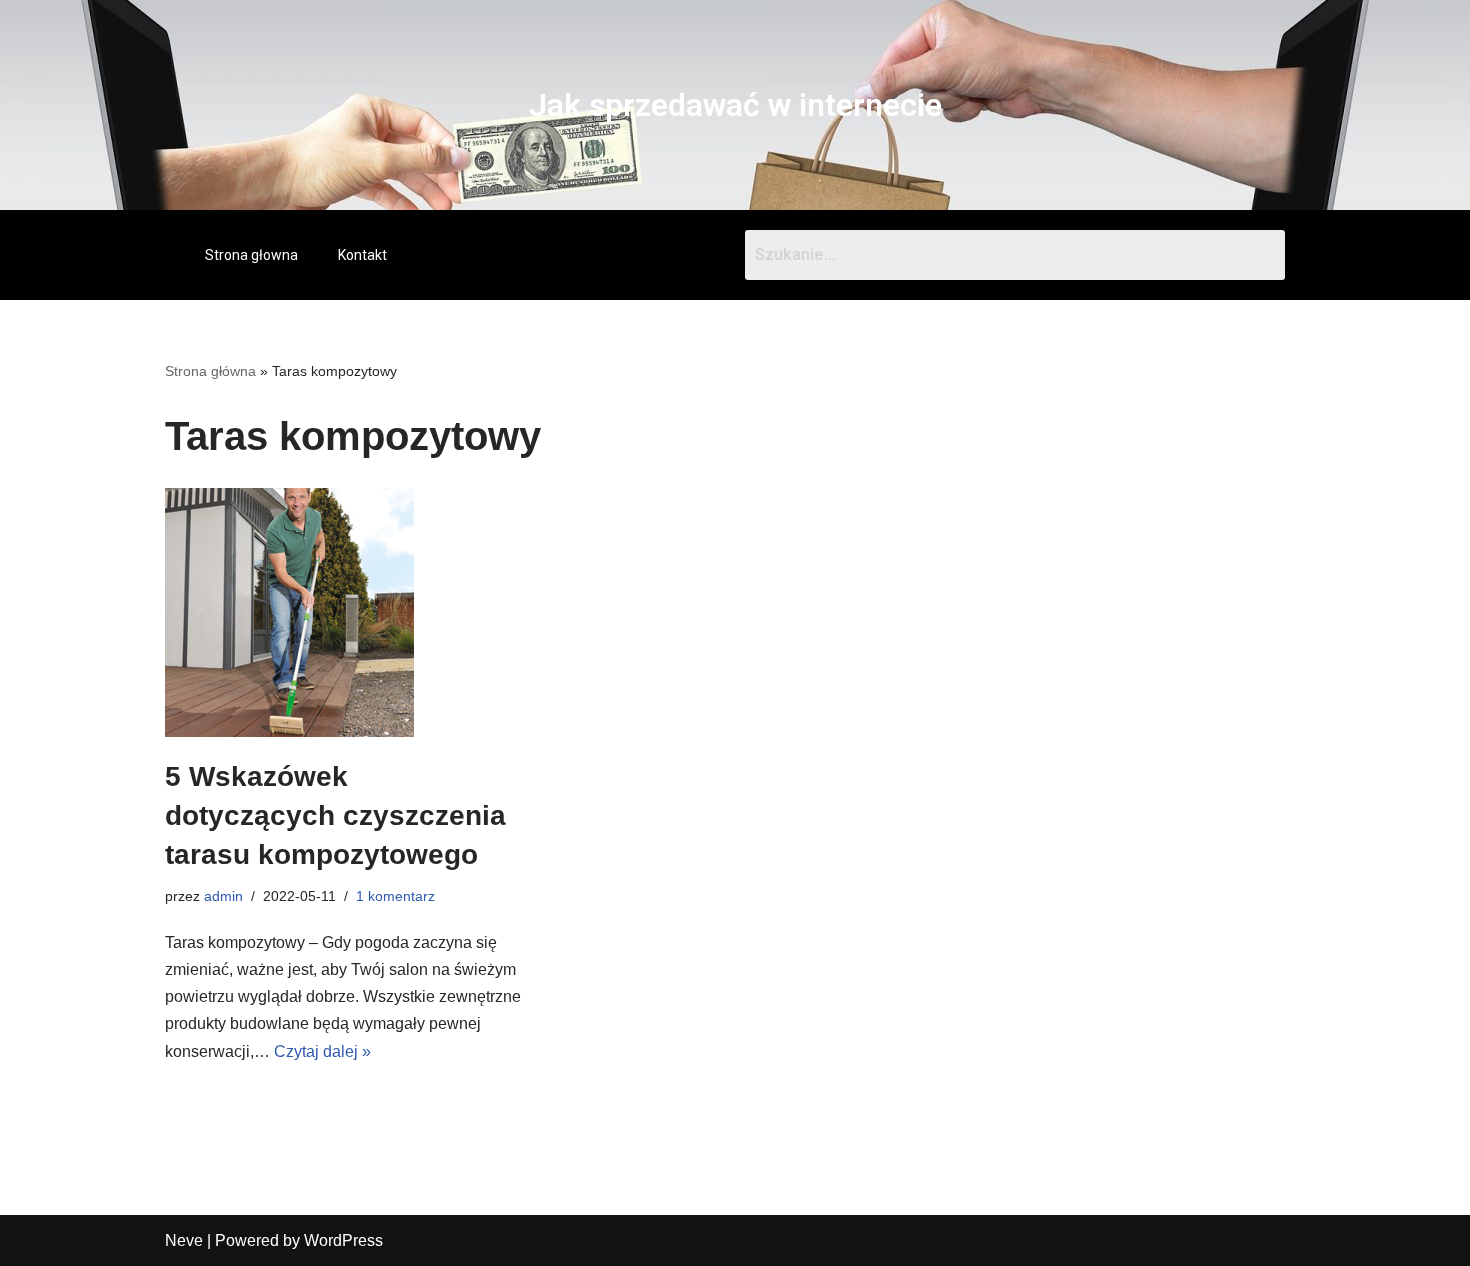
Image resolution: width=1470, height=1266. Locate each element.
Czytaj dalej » (322, 1051)
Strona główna (210, 371)
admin (223, 896)
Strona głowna (251, 255)
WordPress (343, 1240)
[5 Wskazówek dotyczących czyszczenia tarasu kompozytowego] (345, 612)
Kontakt (362, 255)
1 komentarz (395, 896)
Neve (184, 1240)
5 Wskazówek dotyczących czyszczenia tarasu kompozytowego (335, 815)
